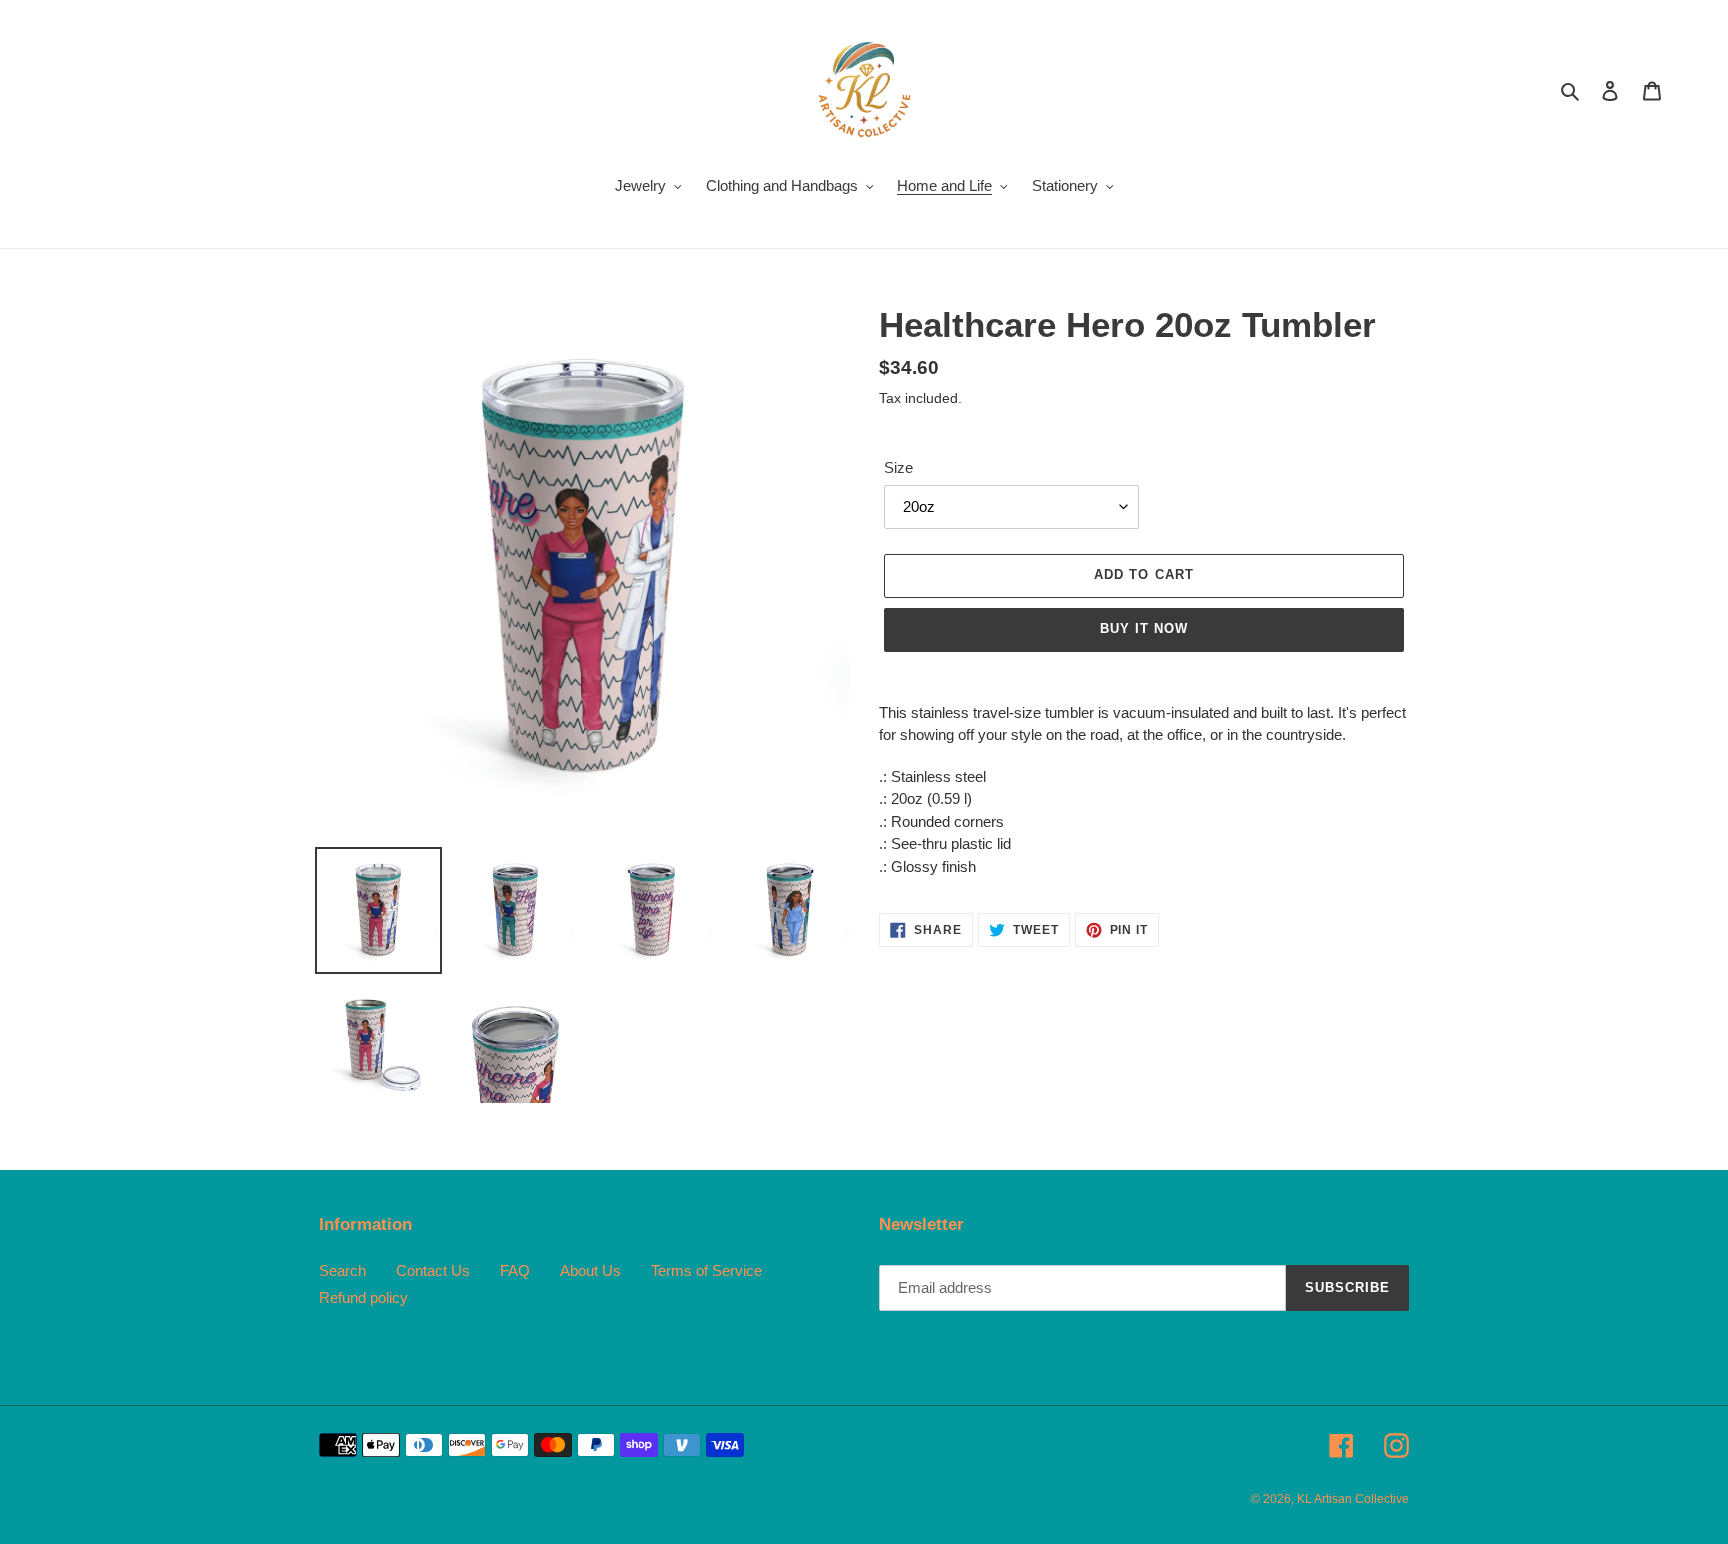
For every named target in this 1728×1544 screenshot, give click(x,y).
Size (898, 467)
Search (342, 1270)
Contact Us (433, 1270)
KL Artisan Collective (1353, 1499)
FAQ (515, 1270)
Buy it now (1144, 628)
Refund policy (363, 1297)
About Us (590, 1270)
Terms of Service (706, 1270)
